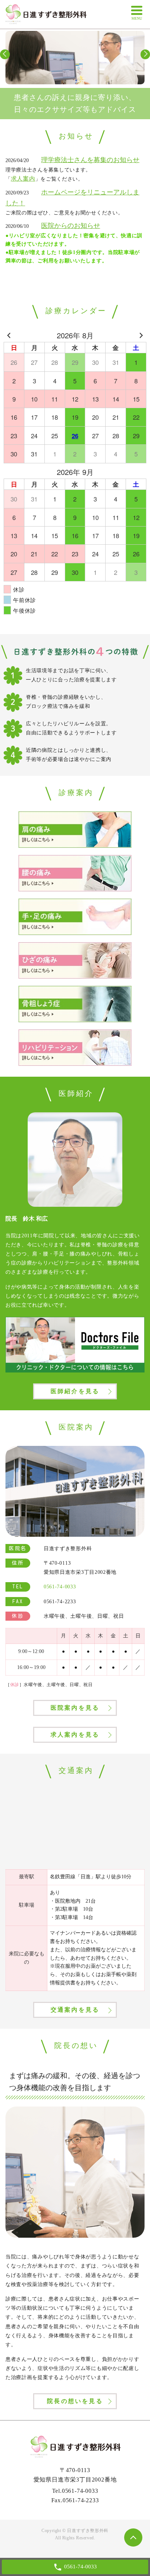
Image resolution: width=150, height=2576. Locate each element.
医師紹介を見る (75, 1391)
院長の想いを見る (75, 2401)
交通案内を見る (75, 2010)
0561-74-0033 (80, 2491)
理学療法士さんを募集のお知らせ (90, 160)
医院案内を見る (75, 1708)
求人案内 (23, 179)
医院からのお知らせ (71, 226)
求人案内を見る (75, 1735)
